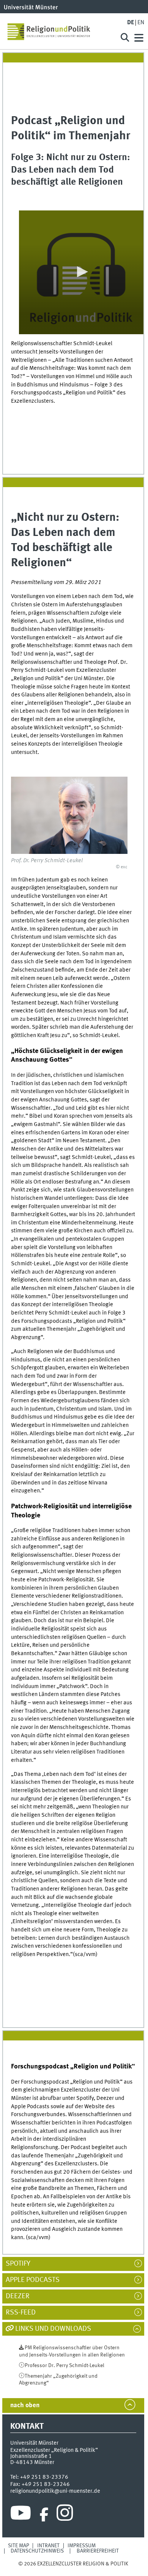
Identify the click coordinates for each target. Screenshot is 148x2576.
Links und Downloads (53, 2329)
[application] (81, 272)
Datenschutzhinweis (37, 2551)
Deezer (22, 2296)
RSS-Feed (25, 2313)
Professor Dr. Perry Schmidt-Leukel (65, 2366)
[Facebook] (44, 2515)
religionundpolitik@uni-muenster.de (55, 2491)
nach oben (25, 2405)
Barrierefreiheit (98, 2551)
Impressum (82, 2546)
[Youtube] (21, 2515)
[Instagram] (65, 2515)
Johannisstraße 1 (31, 2456)
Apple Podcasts (37, 2280)
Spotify (22, 2264)
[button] (81, 272)
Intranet (48, 2546)
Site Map (19, 2546)
